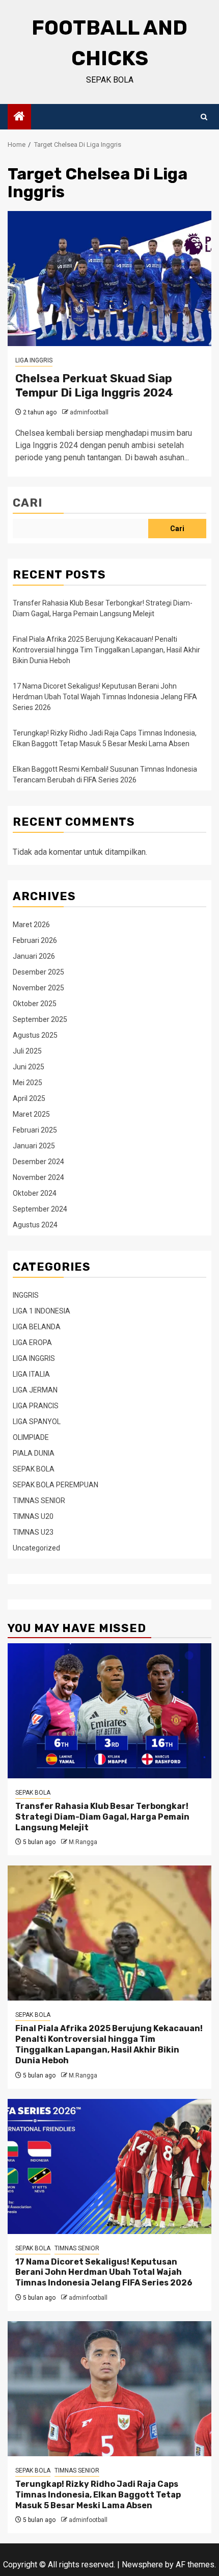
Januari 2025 (34, 1146)
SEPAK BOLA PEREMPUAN (56, 1485)
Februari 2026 (35, 940)
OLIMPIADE (31, 1437)
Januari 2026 (34, 956)
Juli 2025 (27, 1051)
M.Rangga (83, 1842)
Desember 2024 (38, 1162)
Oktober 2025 (35, 1004)
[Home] (19, 117)
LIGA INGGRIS (34, 360)
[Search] (204, 117)
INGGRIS (26, 1295)
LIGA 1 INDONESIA (42, 1311)
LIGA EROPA (32, 1343)
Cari (28, 503)
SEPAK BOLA (34, 1469)
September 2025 (40, 1019)
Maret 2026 (31, 925)
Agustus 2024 (35, 1225)
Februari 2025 (35, 1130)
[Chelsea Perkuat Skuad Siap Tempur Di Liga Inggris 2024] (109, 279)
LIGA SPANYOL (37, 1422)
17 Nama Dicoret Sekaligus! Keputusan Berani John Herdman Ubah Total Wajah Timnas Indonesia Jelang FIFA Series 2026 (105, 697)
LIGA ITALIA (31, 1374)
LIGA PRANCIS (36, 1406)
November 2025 (38, 988)
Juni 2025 (29, 1067)
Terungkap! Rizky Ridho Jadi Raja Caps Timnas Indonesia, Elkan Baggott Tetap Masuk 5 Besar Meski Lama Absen (98, 2495)
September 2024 (40, 1209)
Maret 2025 (31, 1114)
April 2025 (29, 1098)
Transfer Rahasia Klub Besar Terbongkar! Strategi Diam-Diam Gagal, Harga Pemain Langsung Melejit (102, 1817)
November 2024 (38, 1177)
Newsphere (142, 2565)
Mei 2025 (28, 1083)
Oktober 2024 (35, 1193)
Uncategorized (36, 1548)
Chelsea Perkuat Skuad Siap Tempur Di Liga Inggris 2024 (94, 386)
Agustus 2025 (35, 1035)
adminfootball (89, 412)
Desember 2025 (38, 972)
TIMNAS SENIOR (39, 1501)
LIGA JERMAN (35, 1390)
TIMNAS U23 (33, 1532)
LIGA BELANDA (37, 1327)
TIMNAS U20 (33, 1516)
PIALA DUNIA (34, 1453)
